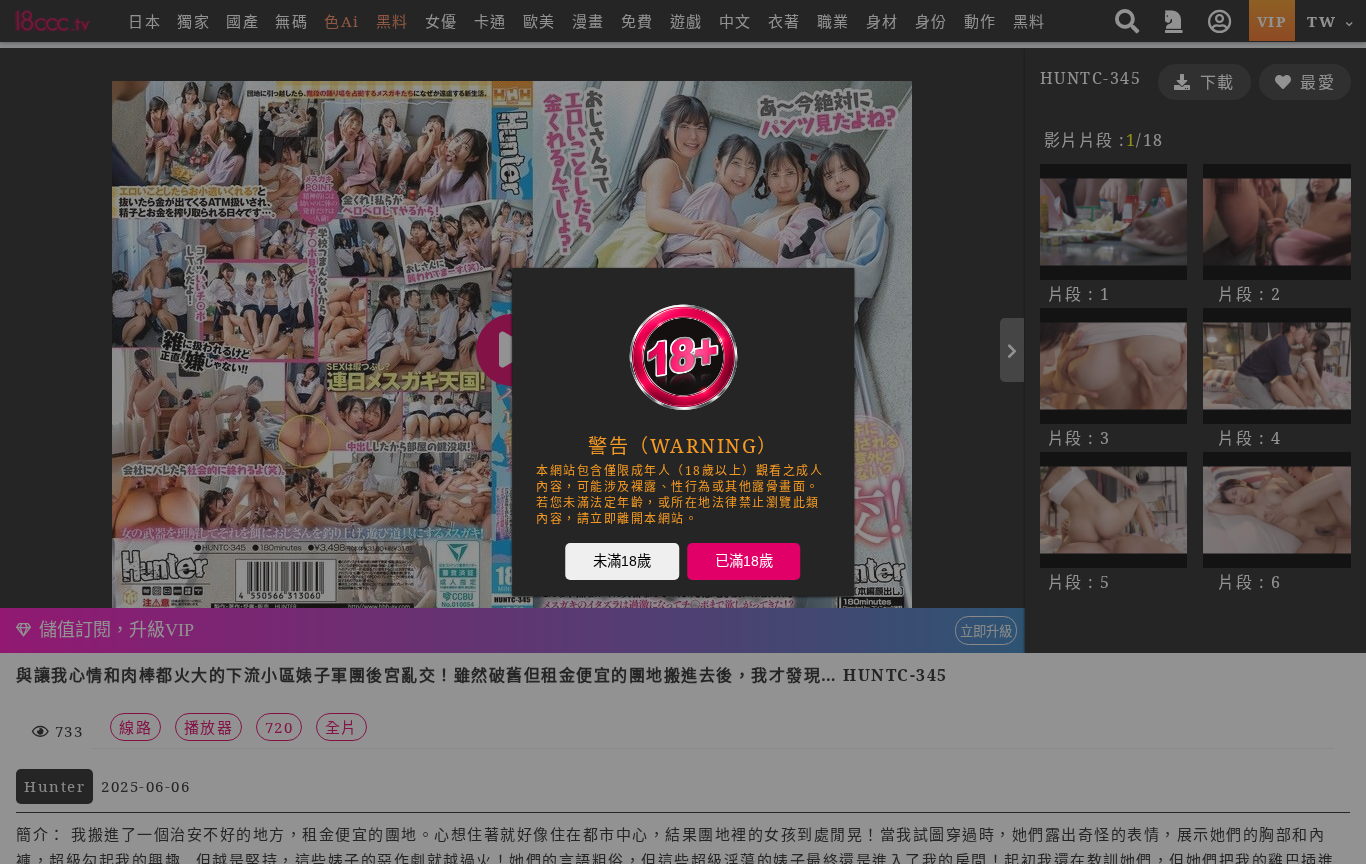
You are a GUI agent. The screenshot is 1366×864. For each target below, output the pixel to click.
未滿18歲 (622, 560)
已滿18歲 (744, 560)
